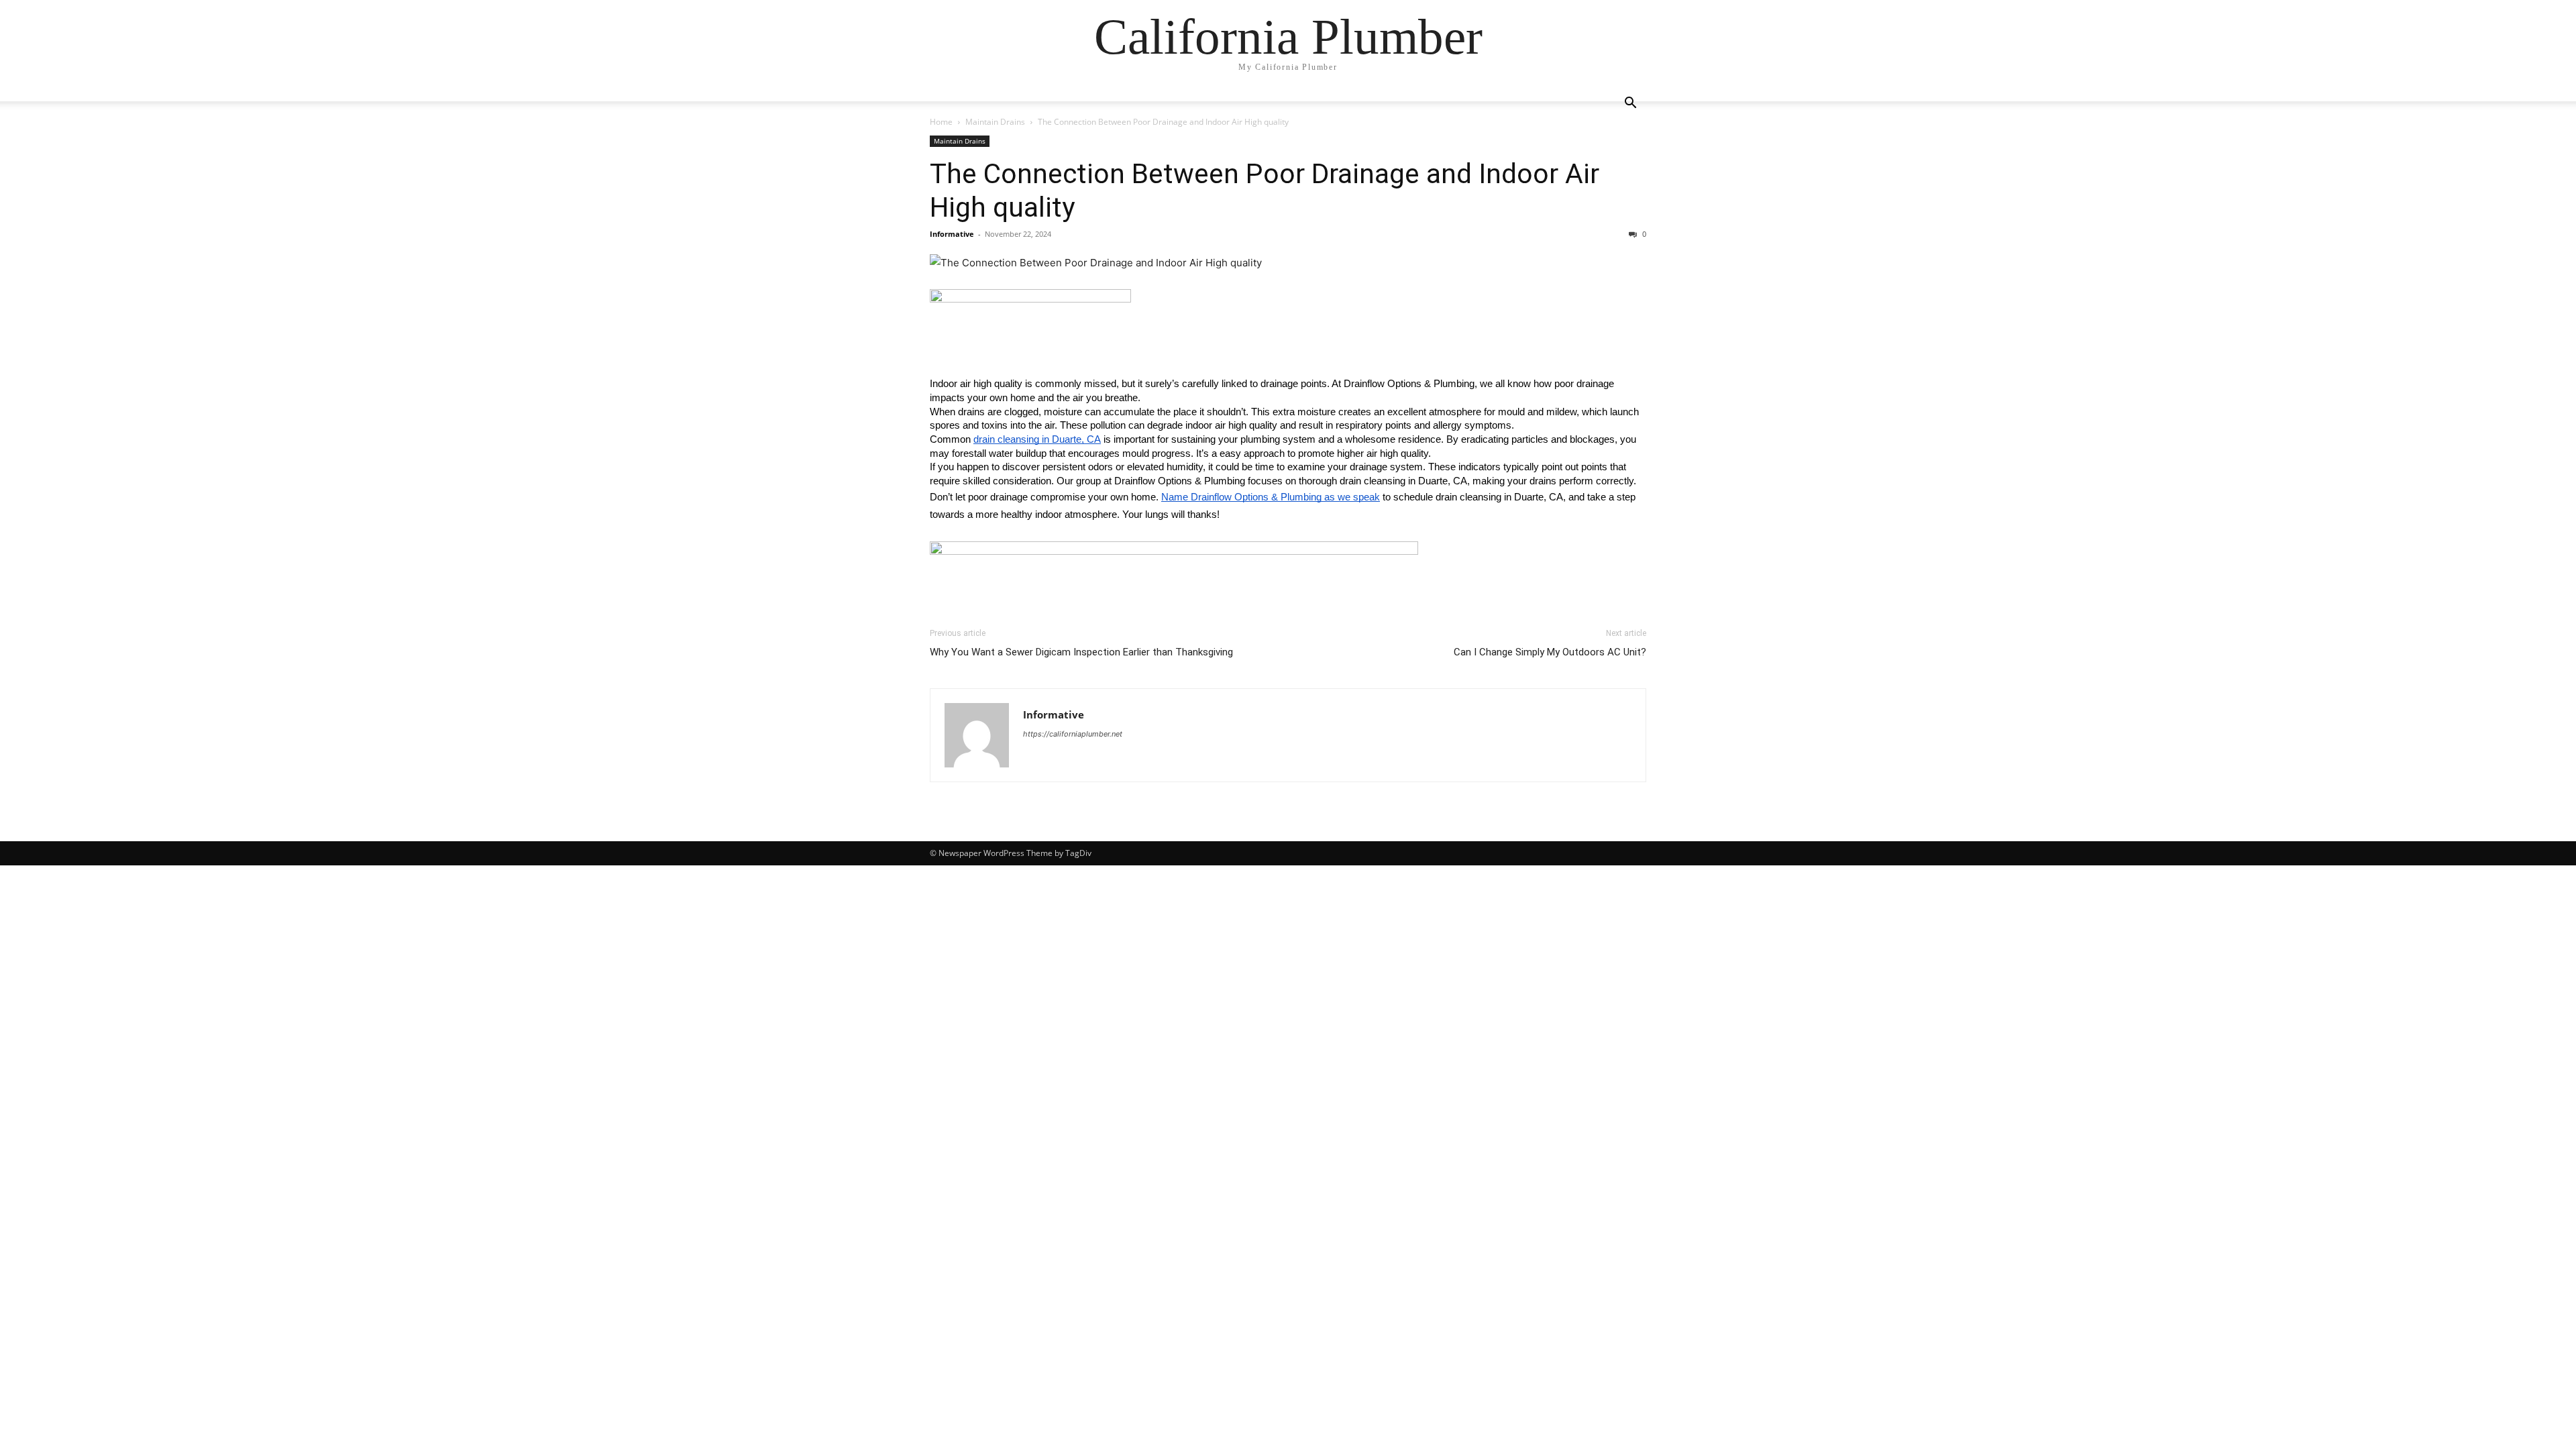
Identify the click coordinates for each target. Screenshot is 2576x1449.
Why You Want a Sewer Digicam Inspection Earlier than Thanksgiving (1081, 652)
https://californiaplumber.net (1073, 734)
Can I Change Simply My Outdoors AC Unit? (1550, 652)
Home (941, 122)
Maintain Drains (995, 122)
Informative (952, 234)
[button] (1630, 104)
